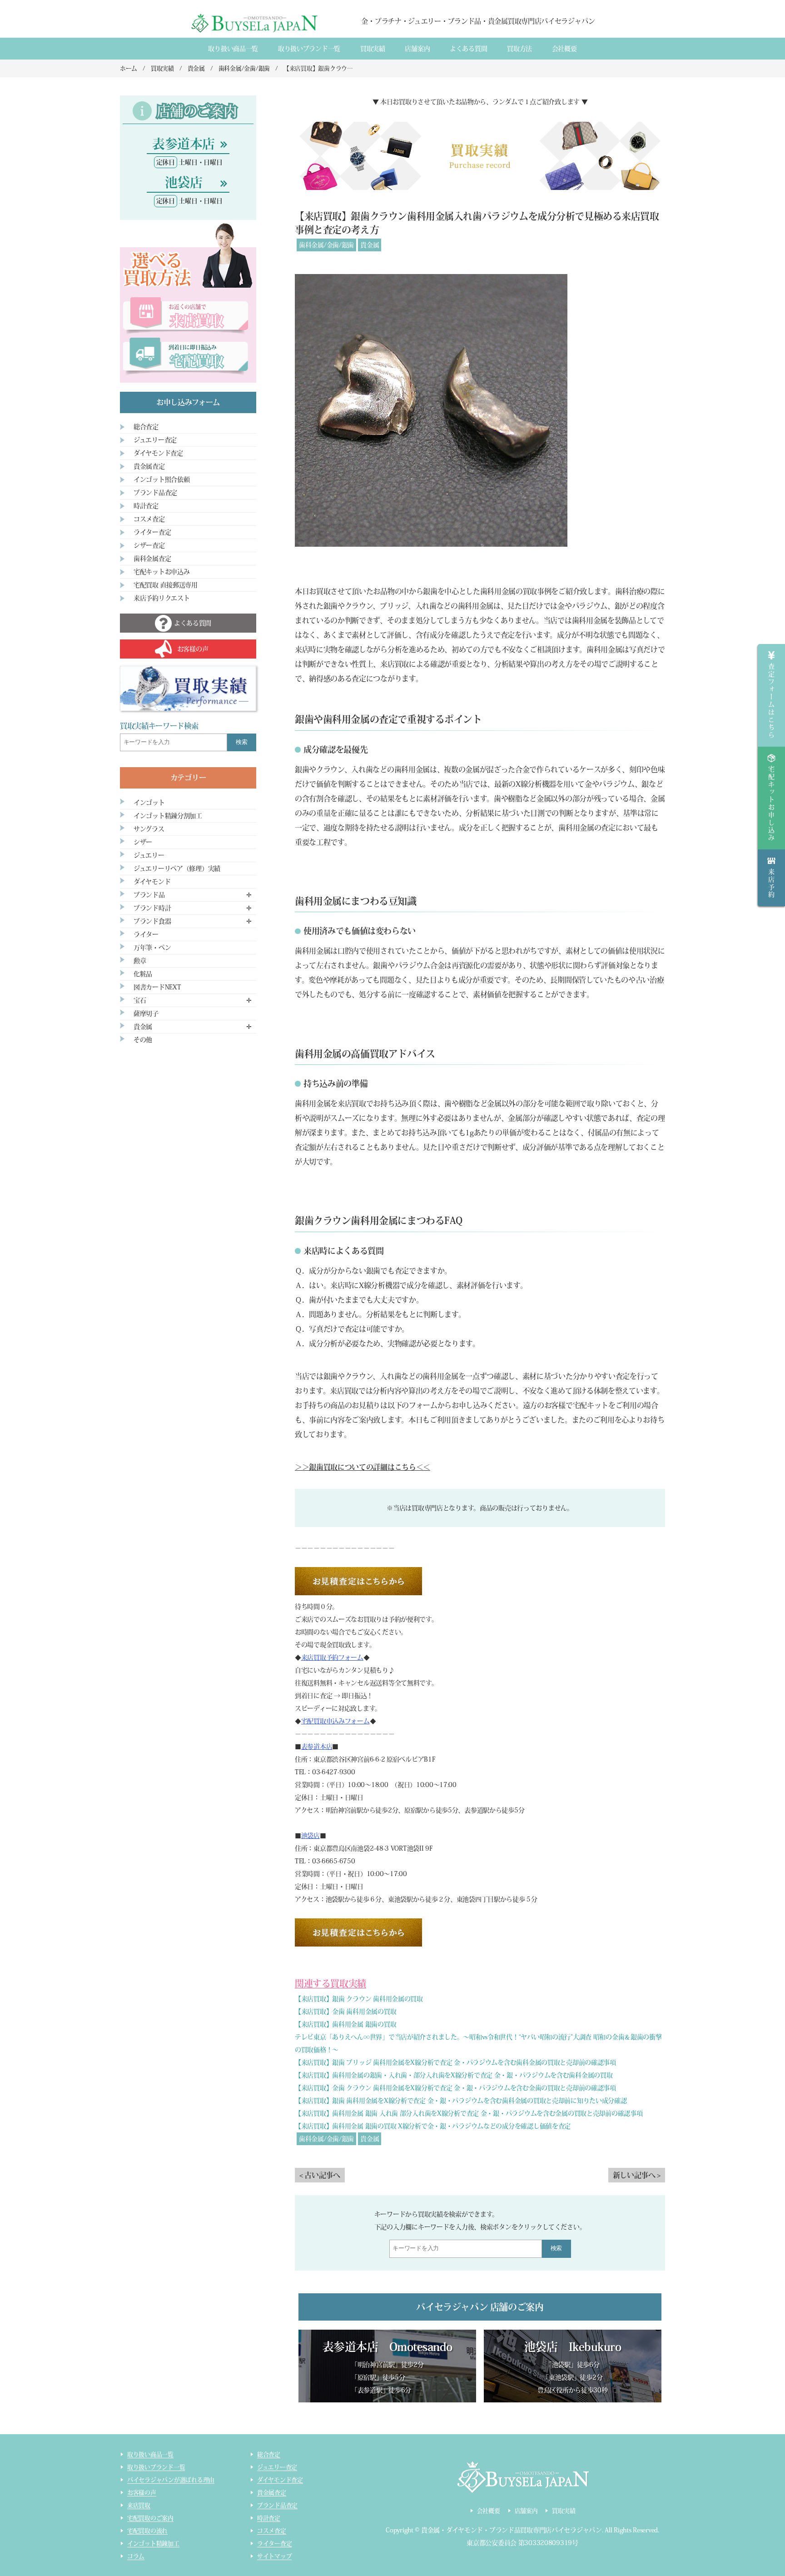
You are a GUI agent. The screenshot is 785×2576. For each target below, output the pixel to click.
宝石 (140, 1000)
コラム (136, 2556)
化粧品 (143, 974)
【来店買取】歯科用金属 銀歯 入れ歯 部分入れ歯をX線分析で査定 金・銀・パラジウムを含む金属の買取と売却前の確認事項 (469, 2113)
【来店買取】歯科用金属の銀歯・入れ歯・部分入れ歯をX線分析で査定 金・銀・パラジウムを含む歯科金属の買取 (454, 2075)
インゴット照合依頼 (161, 479)
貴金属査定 (149, 466)
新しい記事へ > (637, 2175)
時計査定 (146, 506)
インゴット (149, 803)
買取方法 (519, 49)
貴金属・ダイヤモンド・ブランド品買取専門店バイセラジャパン (512, 2530)
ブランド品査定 (155, 493)
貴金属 (370, 245)
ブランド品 (149, 895)
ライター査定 (152, 532)
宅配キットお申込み (161, 572)
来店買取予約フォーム (332, 1657)
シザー (143, 842)
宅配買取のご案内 (150, 2518)
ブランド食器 (152, 921)
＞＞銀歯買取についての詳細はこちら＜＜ (363, 1467)
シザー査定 (149, 545)
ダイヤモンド (152, 882)
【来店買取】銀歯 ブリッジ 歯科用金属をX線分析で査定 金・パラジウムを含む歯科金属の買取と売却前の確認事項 (455, 2062)
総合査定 (146, 427)
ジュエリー (149, 855)
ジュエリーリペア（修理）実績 (177, 869)
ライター (146, 934)
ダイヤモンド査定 (158, 453)
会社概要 (564, 49)
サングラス (149, 829)
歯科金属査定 (152, 559)
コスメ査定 (149, 519)
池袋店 (311, 1836)
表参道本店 (317, 1747)
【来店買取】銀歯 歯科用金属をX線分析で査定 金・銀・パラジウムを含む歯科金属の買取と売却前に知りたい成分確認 (461, 2101)
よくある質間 (468, 49)
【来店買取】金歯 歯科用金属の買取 (345, 2012)
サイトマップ (274, 2556)
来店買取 (139, 2505)
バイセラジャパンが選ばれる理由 (171, 2480)
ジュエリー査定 (155, 440)
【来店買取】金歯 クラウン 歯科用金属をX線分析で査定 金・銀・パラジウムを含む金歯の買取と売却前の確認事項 (455, 2088)
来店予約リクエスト (161, 598)
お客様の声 (142, 2493)
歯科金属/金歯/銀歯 (326, 245)
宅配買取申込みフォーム (335, 1721)
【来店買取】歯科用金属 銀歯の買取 (345, 2024)
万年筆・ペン (152, 948)
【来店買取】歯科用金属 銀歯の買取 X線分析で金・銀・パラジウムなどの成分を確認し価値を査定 (433, 2126)
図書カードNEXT (157, 987)
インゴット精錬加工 (153, 2544)
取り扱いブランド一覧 (309, 49)
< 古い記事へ (320, 2175)
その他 (143, 1040)
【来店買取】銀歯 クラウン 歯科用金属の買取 (359, 1999)
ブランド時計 (152, 908)
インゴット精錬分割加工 (168, 816)
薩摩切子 (146, 1013)
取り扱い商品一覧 (233, 49)
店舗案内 (417, 49)
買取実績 (373, 49)
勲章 (140, 961)
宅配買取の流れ (147, 2531)
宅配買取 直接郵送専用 (166, 585)
